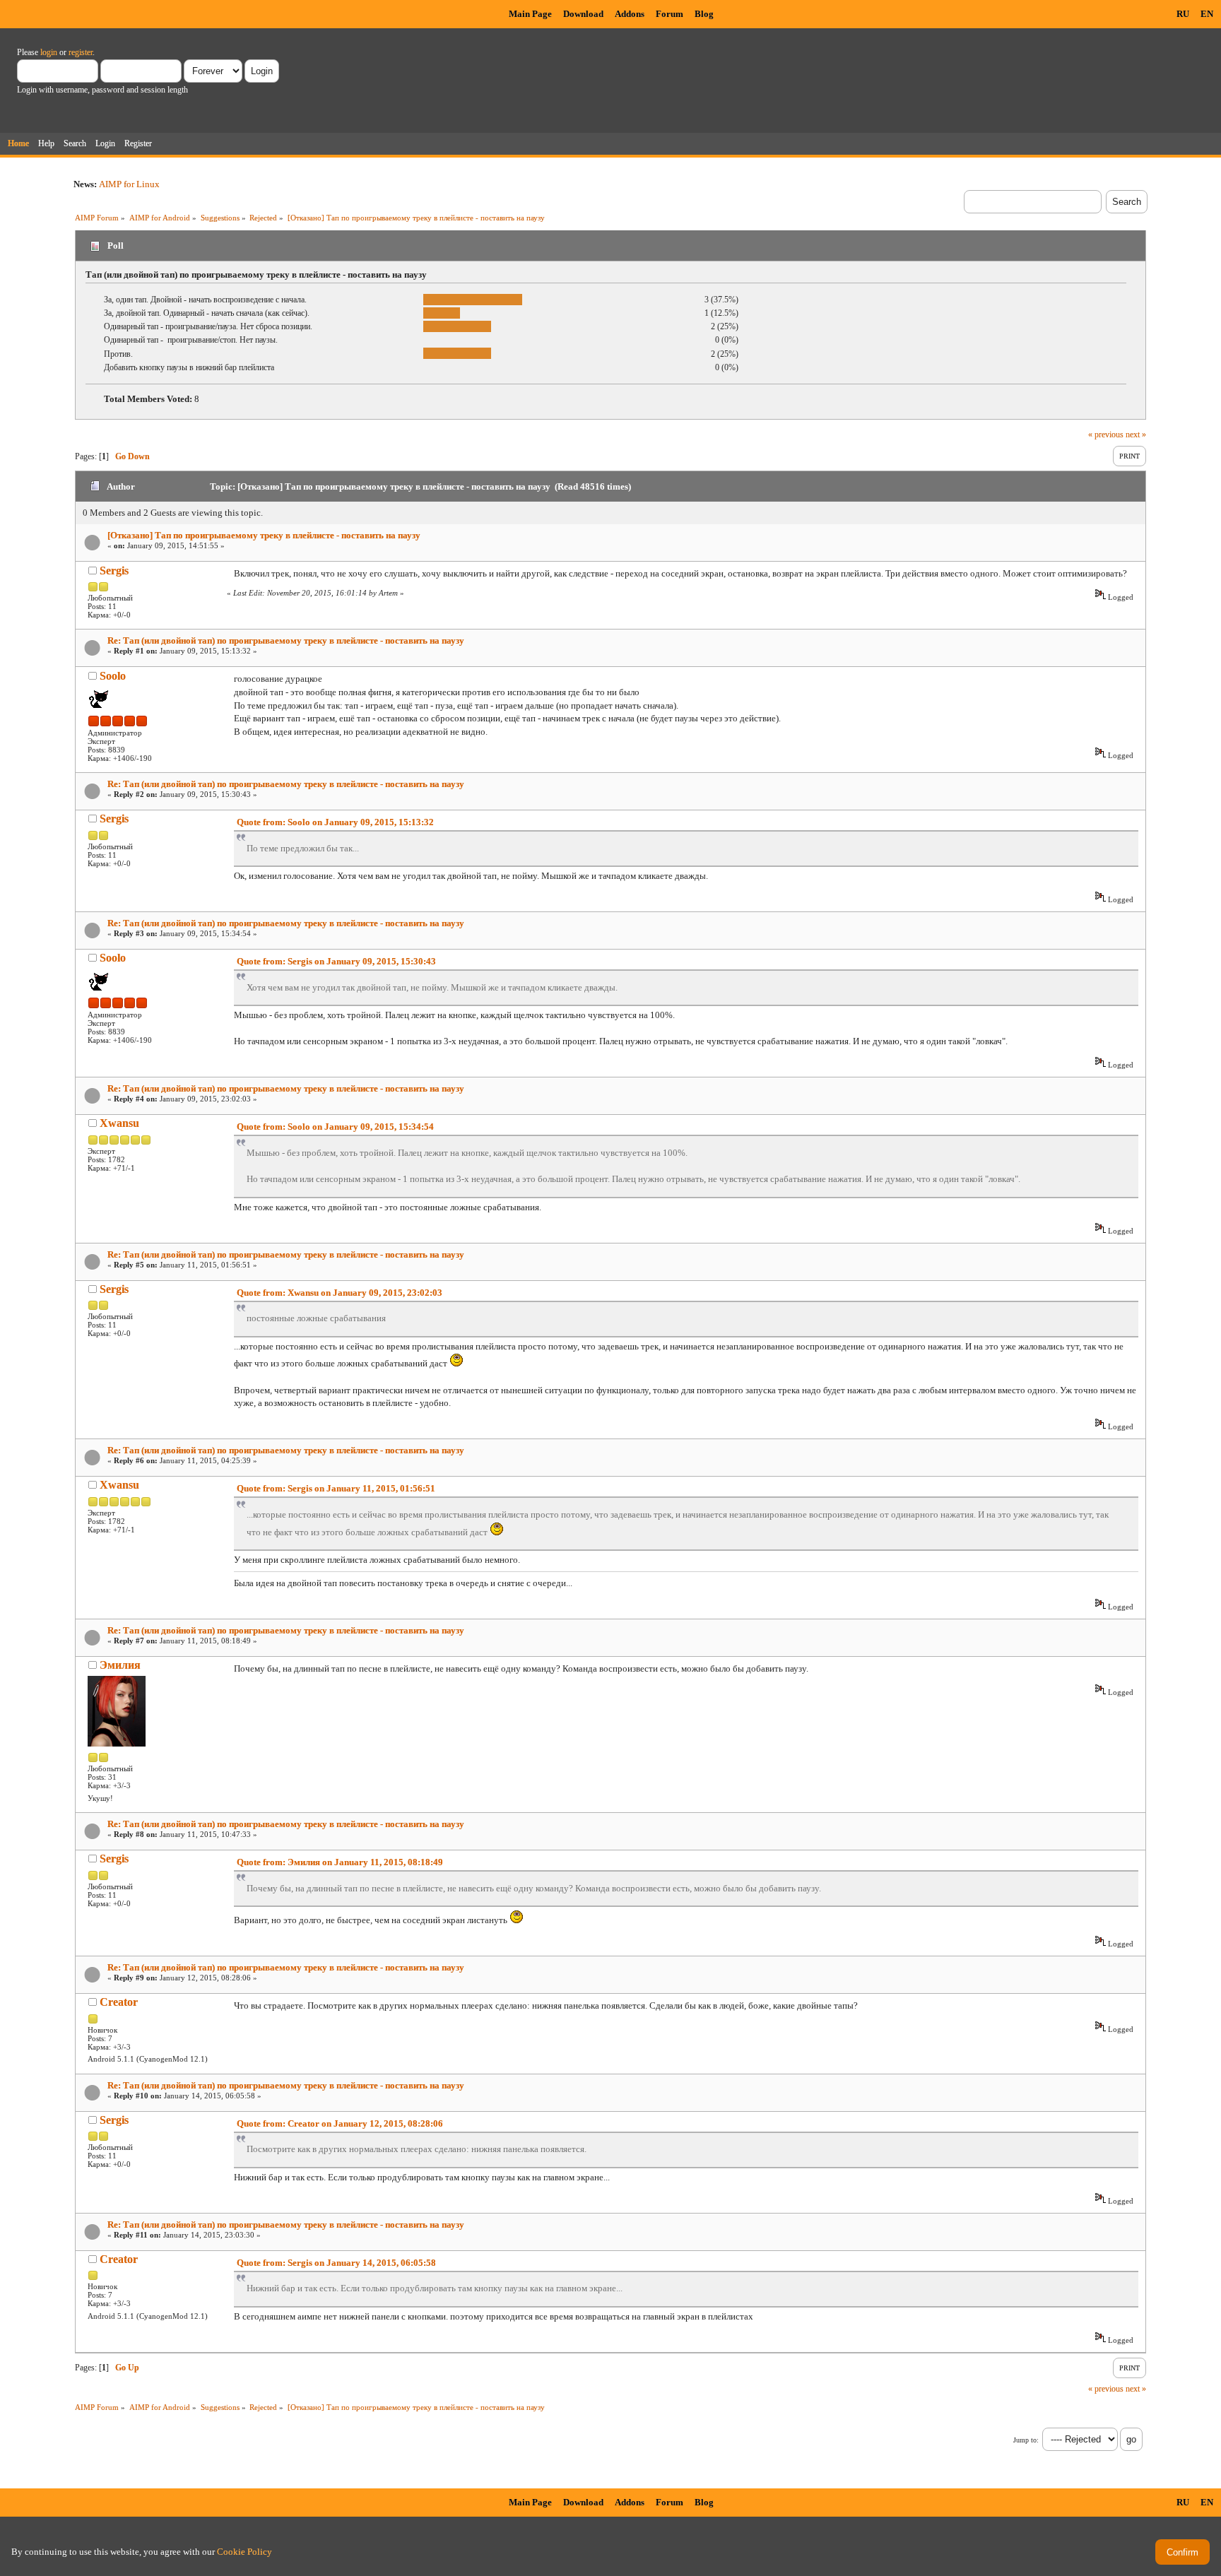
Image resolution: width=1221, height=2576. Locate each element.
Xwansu (119, 1123)
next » (1136, 435)
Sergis (114, 571)
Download (583, 14)
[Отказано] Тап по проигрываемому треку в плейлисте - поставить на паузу (264, 535)
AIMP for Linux (129, 184)
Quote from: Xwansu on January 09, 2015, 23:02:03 (340, 1293)
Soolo (113, 676)
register (81, 52)
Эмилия (120, 1665)
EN (1207, 14)
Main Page (530, 14)
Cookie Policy (244, 2552)
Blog (704, 14)
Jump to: (1026, 2440)
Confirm (1182, 2552)
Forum (670, 14)
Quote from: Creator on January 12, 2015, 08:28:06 (340, 2123)
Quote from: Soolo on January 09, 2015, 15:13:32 (335, 822)
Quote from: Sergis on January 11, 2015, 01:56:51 (336, 1488)
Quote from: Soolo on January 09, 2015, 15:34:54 (335, 1127)
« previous (1106, 435)
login (49, 52)
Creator (119, 2002)
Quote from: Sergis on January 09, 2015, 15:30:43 (336, 961)
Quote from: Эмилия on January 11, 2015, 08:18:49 (340, 1862)
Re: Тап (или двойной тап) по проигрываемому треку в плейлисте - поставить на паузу (286, 640)
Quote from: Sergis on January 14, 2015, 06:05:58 (336, 2263)
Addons (630, 14)
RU (1183, 14)
